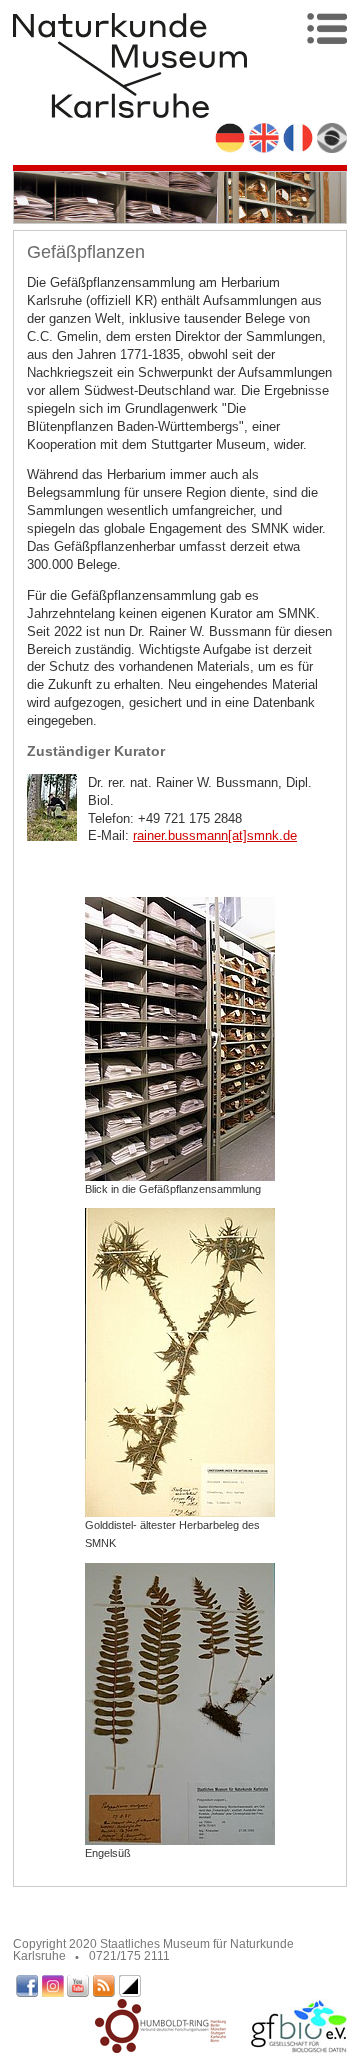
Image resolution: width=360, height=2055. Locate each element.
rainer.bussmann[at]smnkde (215, 835)
